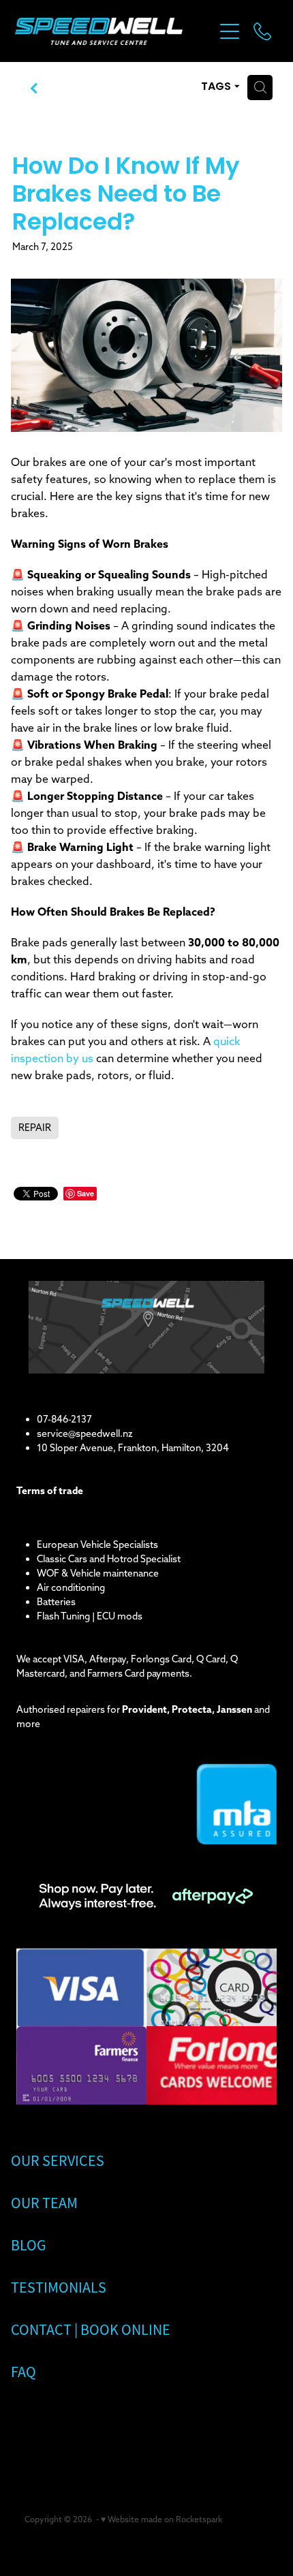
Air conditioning (71, 1587)
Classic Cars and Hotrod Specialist (109, 1559)
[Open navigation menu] (230, 31)
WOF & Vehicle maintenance (98, 1573)
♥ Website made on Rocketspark (161, 2519)
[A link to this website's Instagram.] (73, 2424)
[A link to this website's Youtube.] (110, 2424)
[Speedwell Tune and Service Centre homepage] (114, 31)
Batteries (56, 1602)
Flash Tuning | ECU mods (90, 1616)
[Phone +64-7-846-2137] (262, 31)
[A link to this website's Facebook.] (35, 2424)
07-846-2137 (64, 1419)
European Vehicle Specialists (97, 1545)
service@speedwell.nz (85, 1433)
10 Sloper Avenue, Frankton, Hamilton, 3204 (133, 1448)
